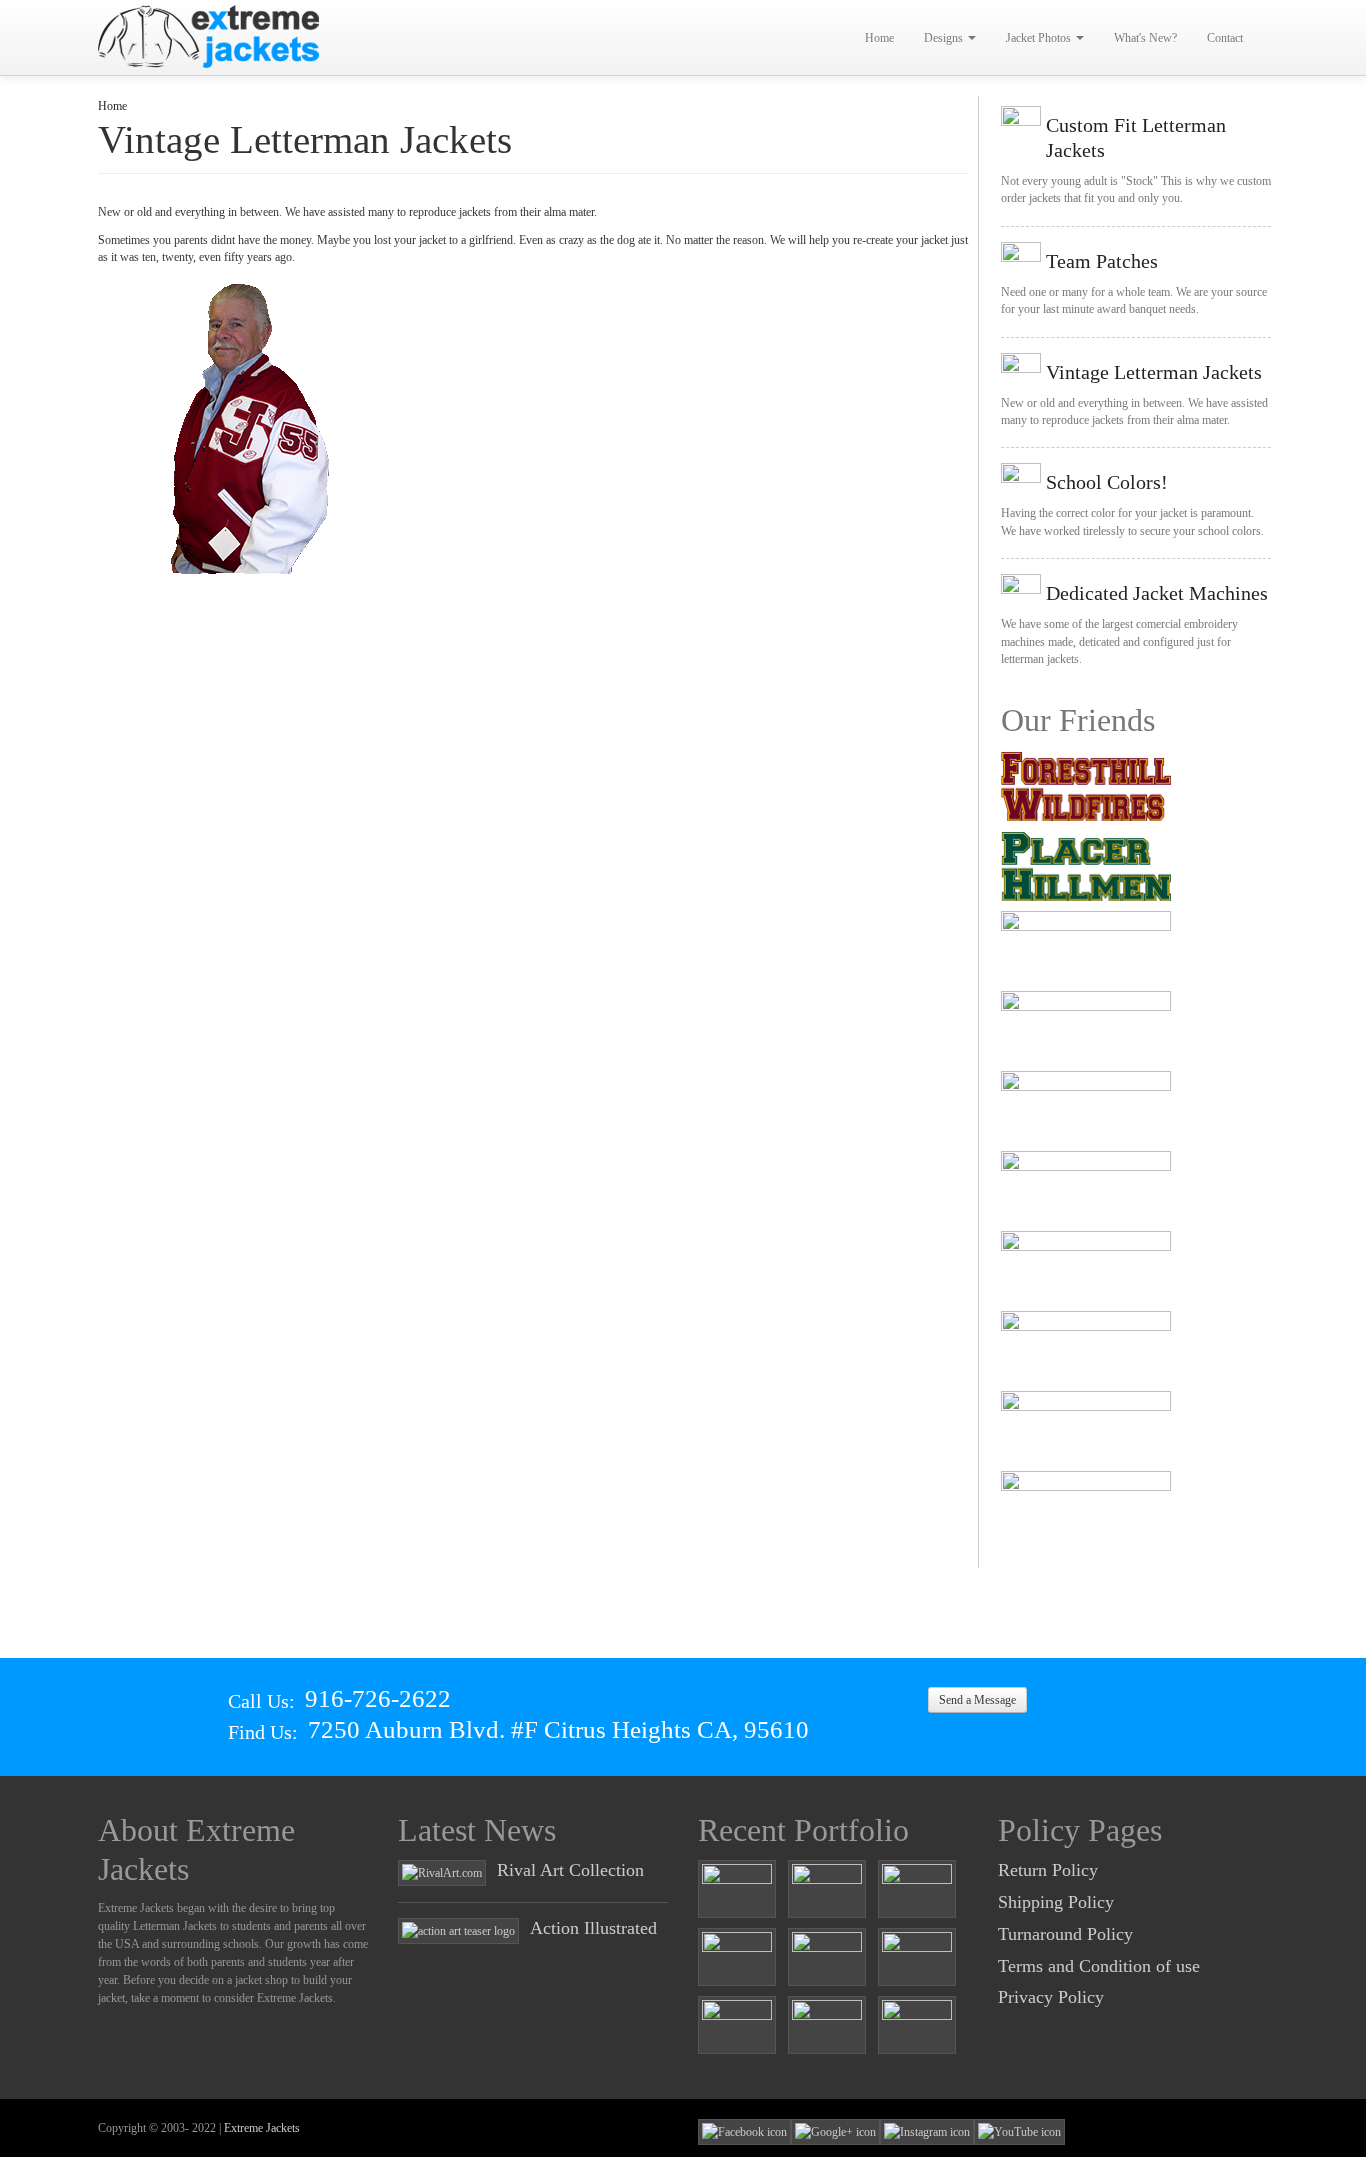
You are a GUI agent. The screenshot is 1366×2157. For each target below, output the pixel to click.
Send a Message (977, 1700)
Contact (1225, 38)
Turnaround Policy (1065, 1934)
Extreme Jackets (262, 2128)
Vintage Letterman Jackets (1154, 372)
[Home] (210, 36)
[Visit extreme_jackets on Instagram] (927, 2131)
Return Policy (1048, 1870)
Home (879, 38)
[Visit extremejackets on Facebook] (744, 2131)
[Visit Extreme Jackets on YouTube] (1019, 2131)
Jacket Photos (1040, 38)
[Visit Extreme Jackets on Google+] (835, 2131)
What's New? (1145, 38)
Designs (945, 38)
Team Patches (1102, 261)
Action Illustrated (593, 1928)
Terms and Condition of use (1099, 1966)
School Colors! (1107, 482)
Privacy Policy (1051, 1997)
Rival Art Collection (570, 1870)
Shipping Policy (1056, 1902)
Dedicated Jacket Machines (1157, 593)
